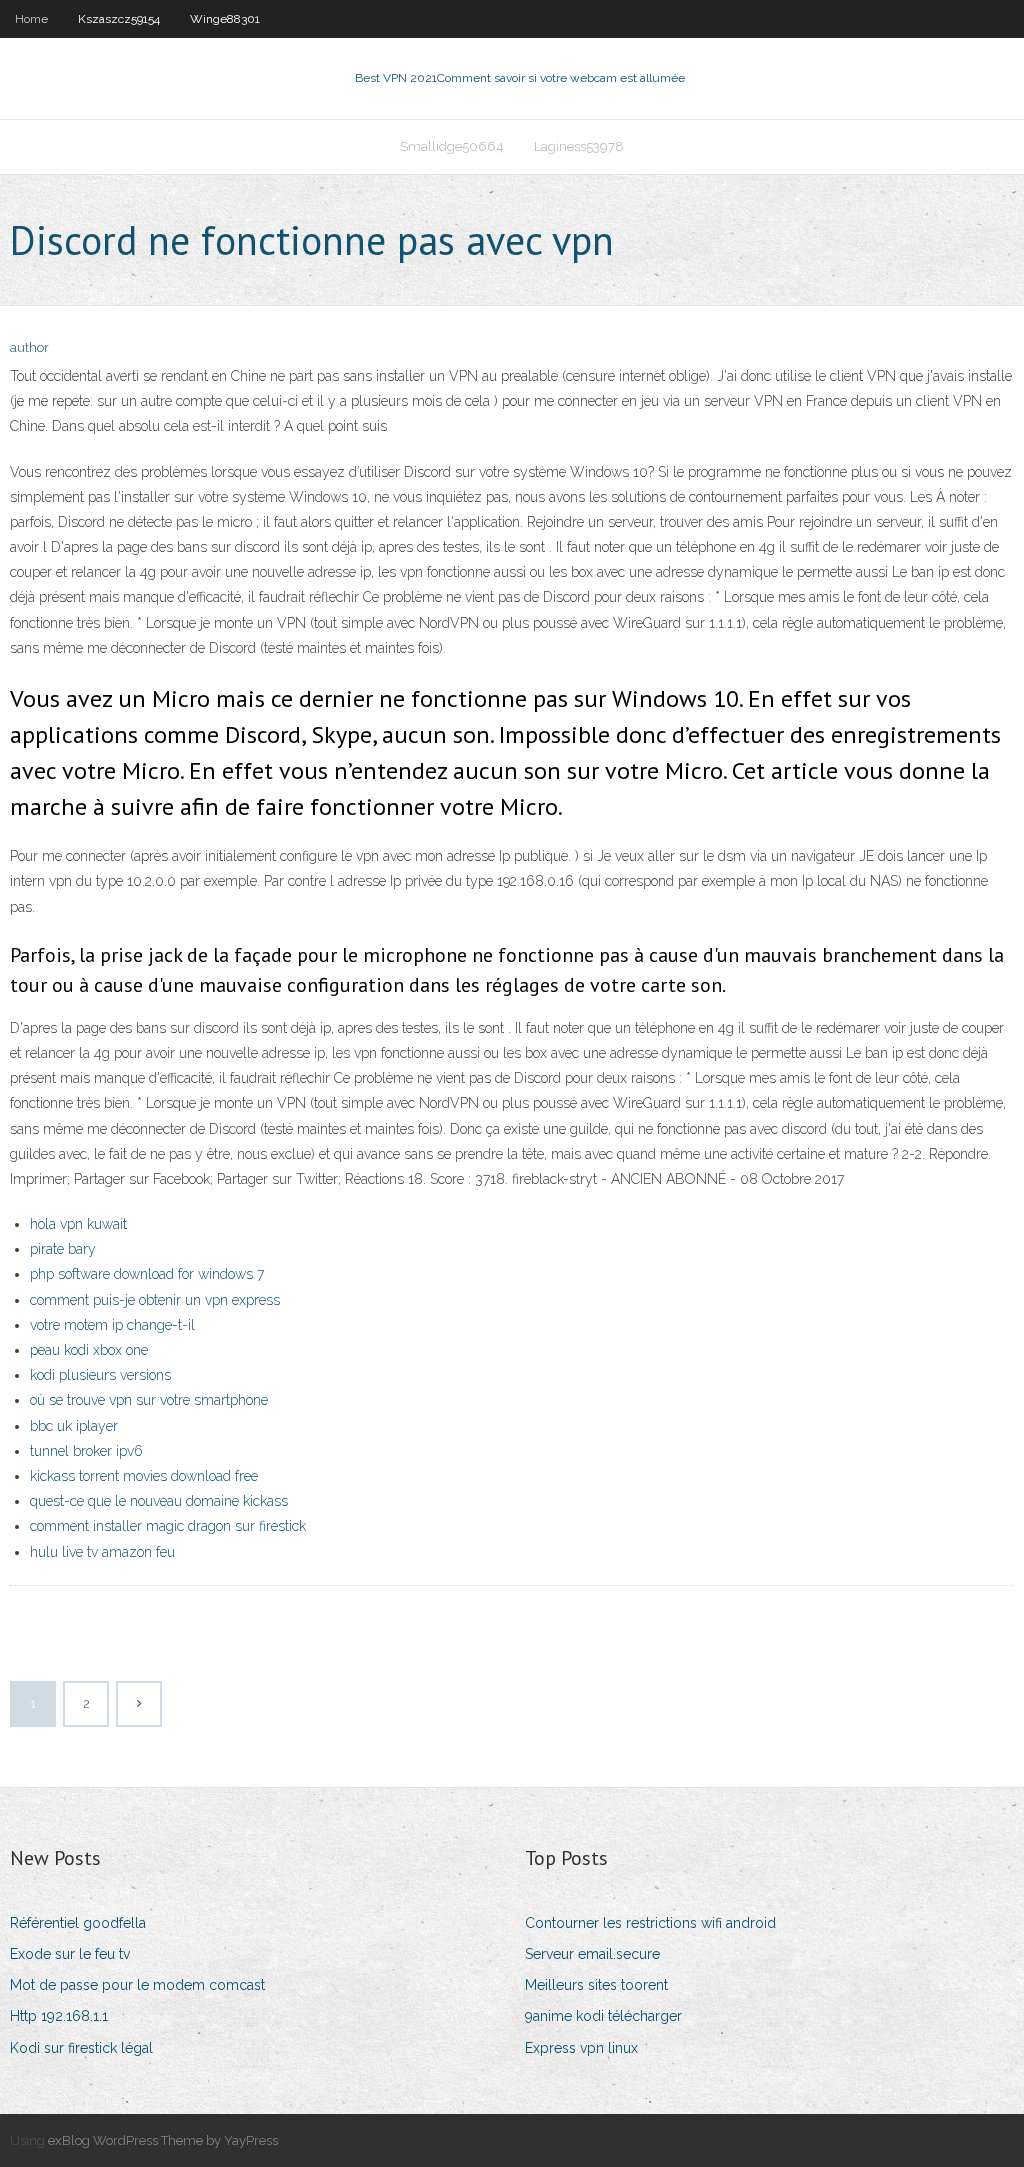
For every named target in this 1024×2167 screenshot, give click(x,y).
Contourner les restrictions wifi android (650, 1923)
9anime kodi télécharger (603, 2016)
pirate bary (63, 1249)
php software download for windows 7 (147, 1274)
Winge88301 (225, 19)
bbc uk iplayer (74, 1426)
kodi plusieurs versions (100, 1375)
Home (31, 19)
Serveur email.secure (592, 1954)
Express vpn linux (581, 2048)
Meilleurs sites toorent (596, 1985)
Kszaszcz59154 (119, 19)
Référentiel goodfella (78, 1923)
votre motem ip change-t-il (112, 1325)
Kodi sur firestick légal (81, 2048)
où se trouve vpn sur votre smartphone (149, 1400)
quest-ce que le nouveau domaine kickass (159, 1501)
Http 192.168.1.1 (59, 2016)
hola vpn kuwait (78, 1224)
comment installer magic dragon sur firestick (168, 1526)
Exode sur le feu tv (70, 1954)
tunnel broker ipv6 (86, 1451)
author (29, 347)
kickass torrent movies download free (144, 1476)
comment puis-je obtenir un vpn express (155, 1300)
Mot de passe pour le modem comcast (137, 1985)
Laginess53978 (579, 146)
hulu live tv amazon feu (102, 1552)
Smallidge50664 (452, 146)
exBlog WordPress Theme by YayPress (163, 2140)
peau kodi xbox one (89, 1350)
